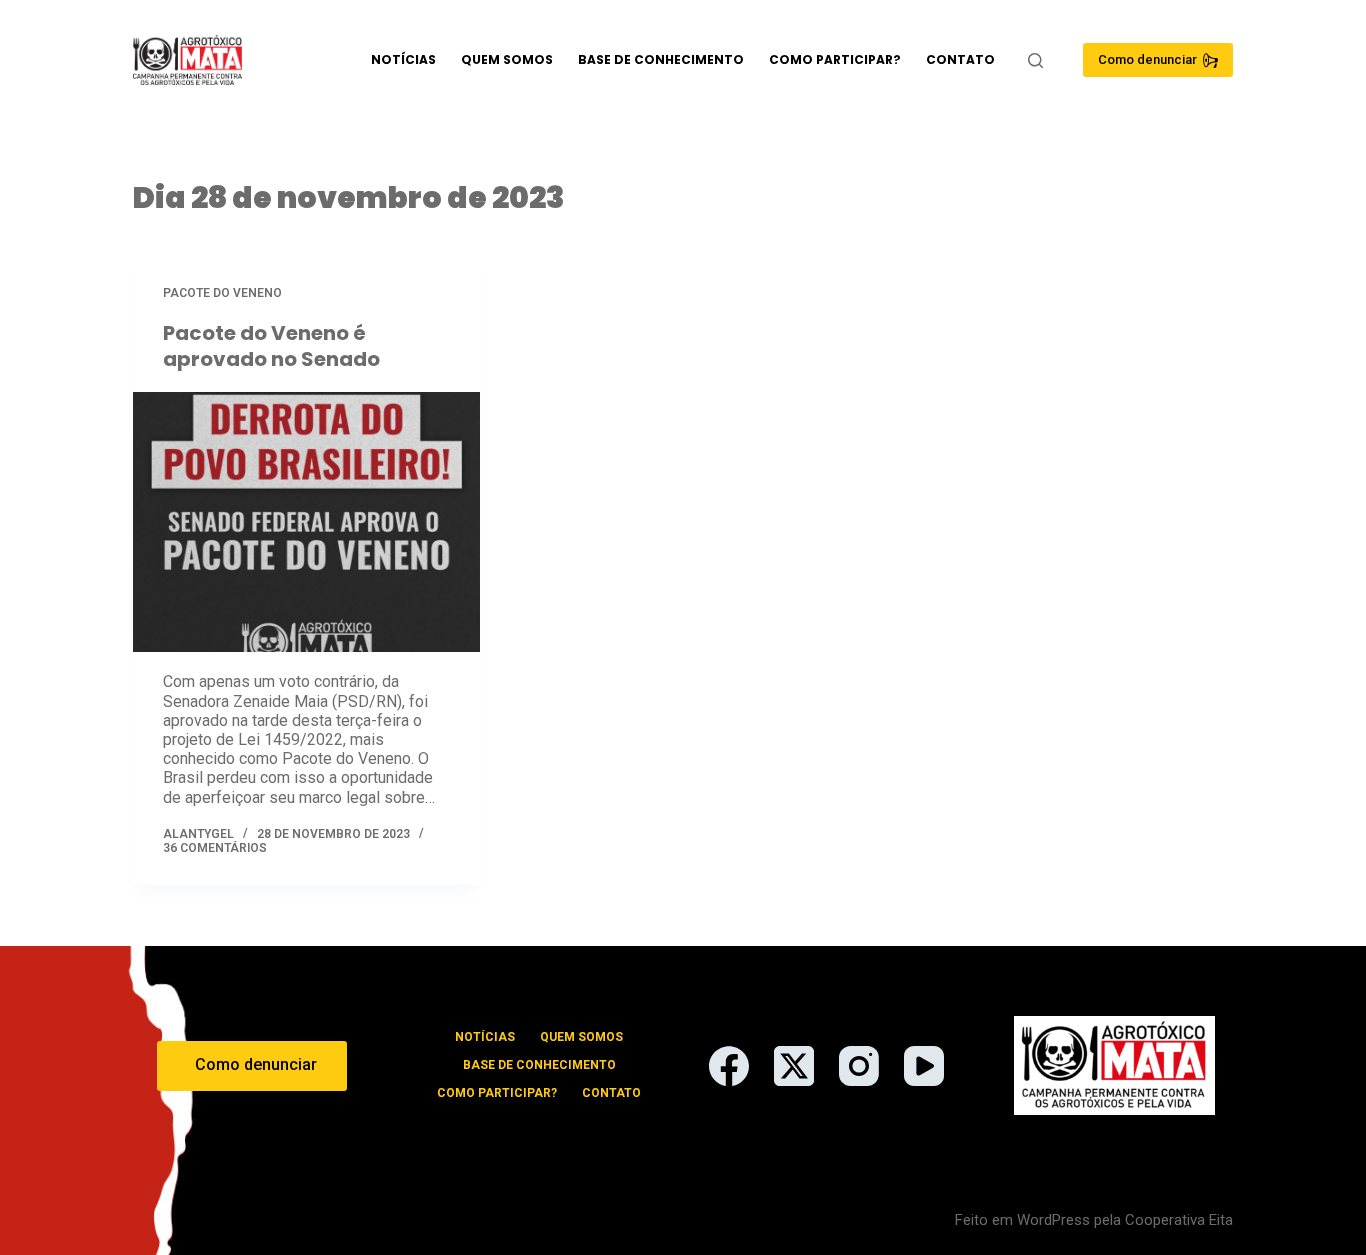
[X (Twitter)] (794, 1066)
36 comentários (215, 848)
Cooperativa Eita (1179, 1220)
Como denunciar (1147, 59)
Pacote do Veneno (222, 293)
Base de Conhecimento (661, 59)
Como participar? (835, 59)
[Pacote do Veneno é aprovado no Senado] (306, 522)
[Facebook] (729, 1066)
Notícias (403, 59)
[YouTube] (924, 1066)
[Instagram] (859, 1066)
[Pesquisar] (1035, 60)
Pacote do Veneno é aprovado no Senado (271, 346)
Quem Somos (507, 59)
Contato (960, 59)
